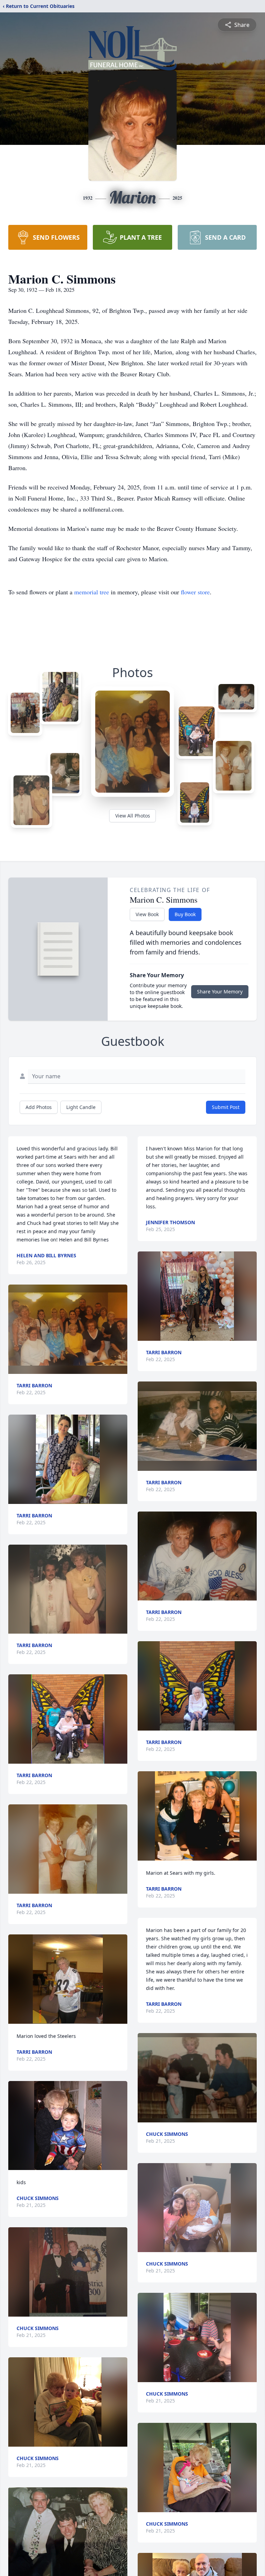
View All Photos (133, 816)
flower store (195, 592)
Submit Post (226, 1107)
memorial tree (92, 592)
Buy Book (185, 914)
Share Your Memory (220, 992)
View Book (147, 914)
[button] (68, 1329)
